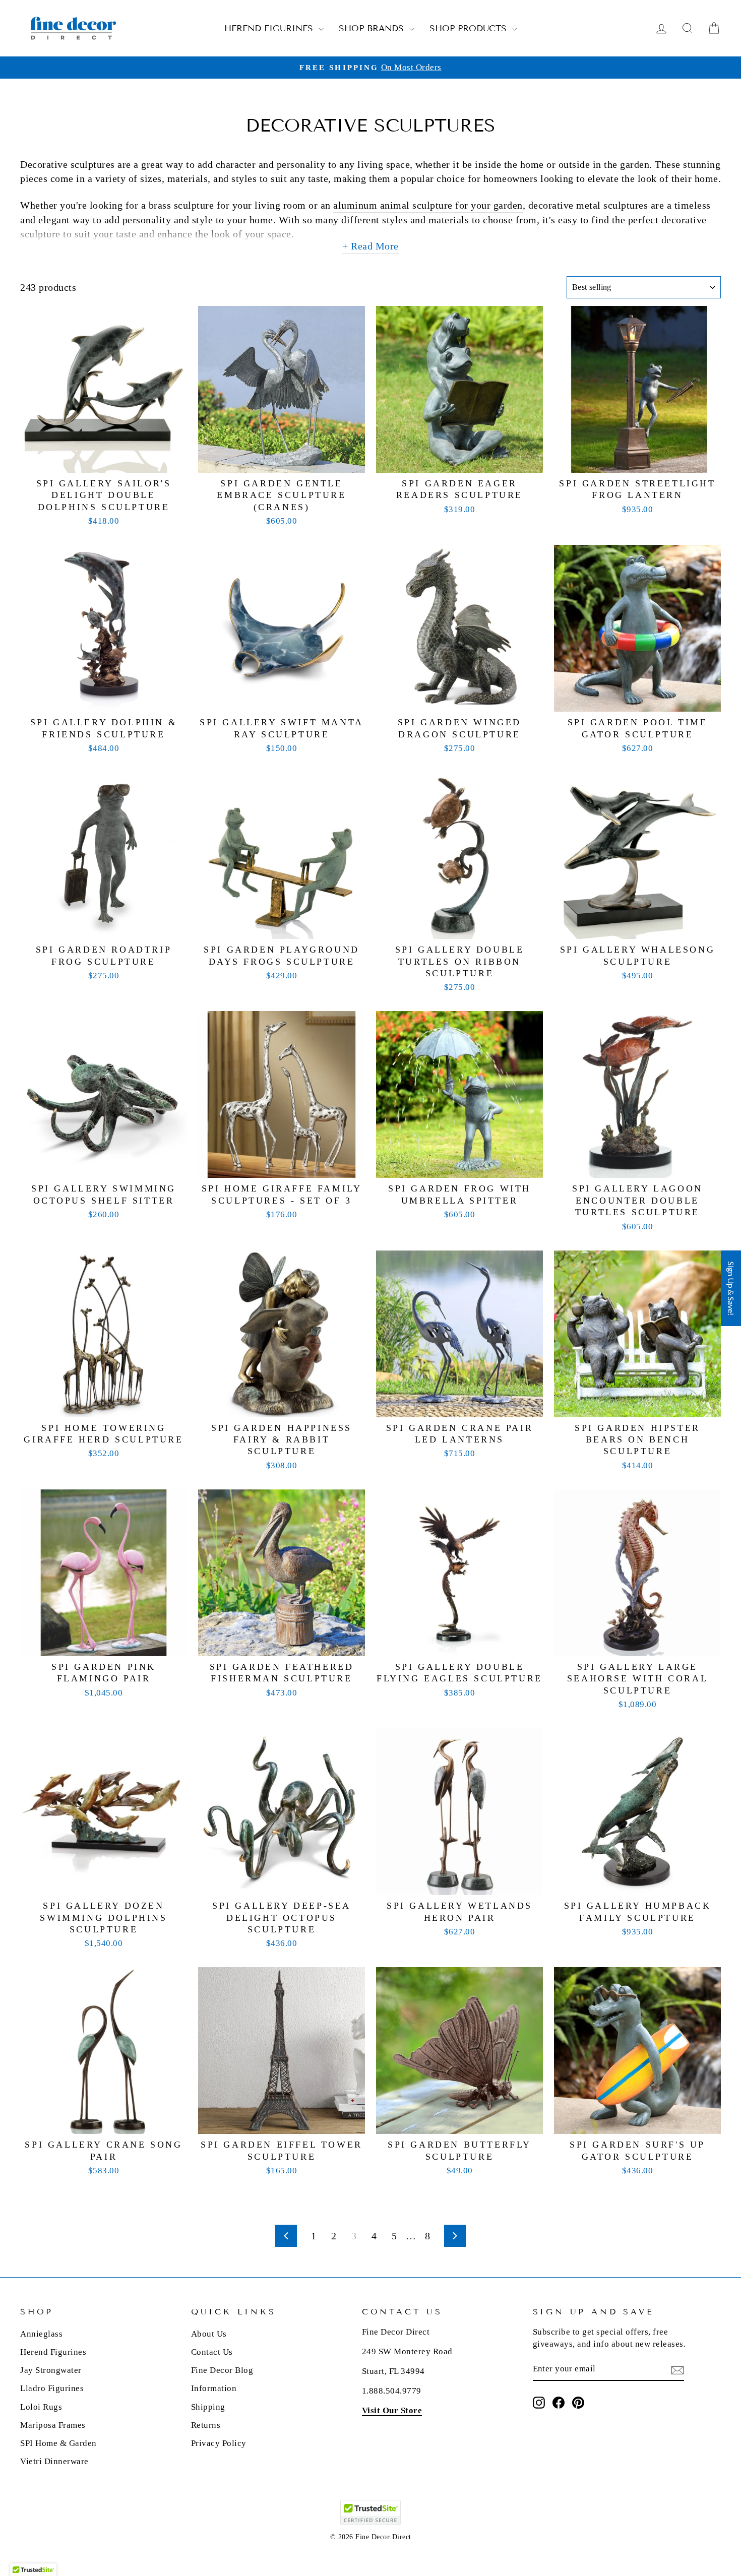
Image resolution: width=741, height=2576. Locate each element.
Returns (206, 2425)
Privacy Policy (219, 2443)
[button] (731, 1288)
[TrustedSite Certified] (371, 2512)
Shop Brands (373, 28)
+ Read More (371, 246)
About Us (209, 2334)
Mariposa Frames (53, 2425)
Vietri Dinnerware (54, 2461)
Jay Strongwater (51, 2370)
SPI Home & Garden (58, 2443)
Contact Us (212, 2352)
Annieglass (41, 2334)
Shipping (208, 2407)
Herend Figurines (270, 28)
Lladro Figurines (52, 2388)
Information (214, 2388)
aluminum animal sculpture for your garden (428, 205)
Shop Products (470, 28)
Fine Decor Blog (222, 2370)
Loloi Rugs (41, 2407)
